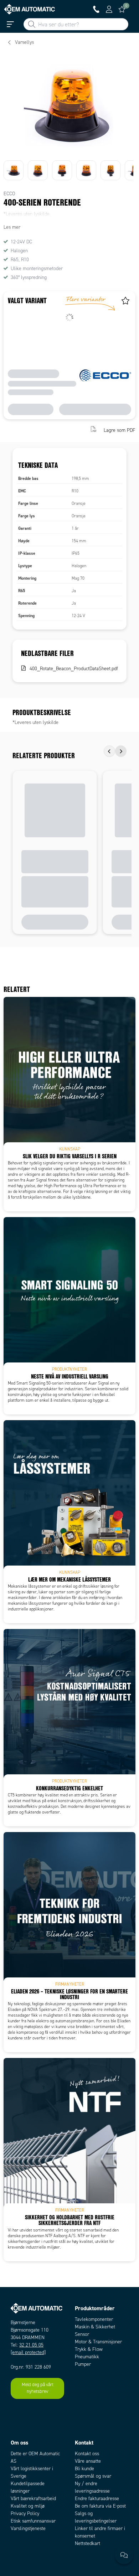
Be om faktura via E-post (100, 2506)
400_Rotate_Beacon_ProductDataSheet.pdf (74, 669)
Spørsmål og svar (93, 2476)
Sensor (82, 2334)
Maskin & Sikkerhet (95, 2327)
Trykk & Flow (89, 2349)
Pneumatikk (87, 2357)
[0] (122, 9)
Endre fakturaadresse (97, 2499)
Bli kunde (84, 2469)
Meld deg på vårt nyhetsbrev (38, 2388)
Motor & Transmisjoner (98, 2342)
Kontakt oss (87, 2454)
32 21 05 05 (31, 2345)
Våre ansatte (88, 2461)
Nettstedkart (87, 2543)
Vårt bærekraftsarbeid (33, 2499)
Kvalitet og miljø (28, 2506)
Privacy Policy (25, 2513)
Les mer (12, 227)
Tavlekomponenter (94, 2319)
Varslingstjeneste (28, 2528)
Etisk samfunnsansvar (33, 2521)
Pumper (83, 2364)
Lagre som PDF (120, 430)
